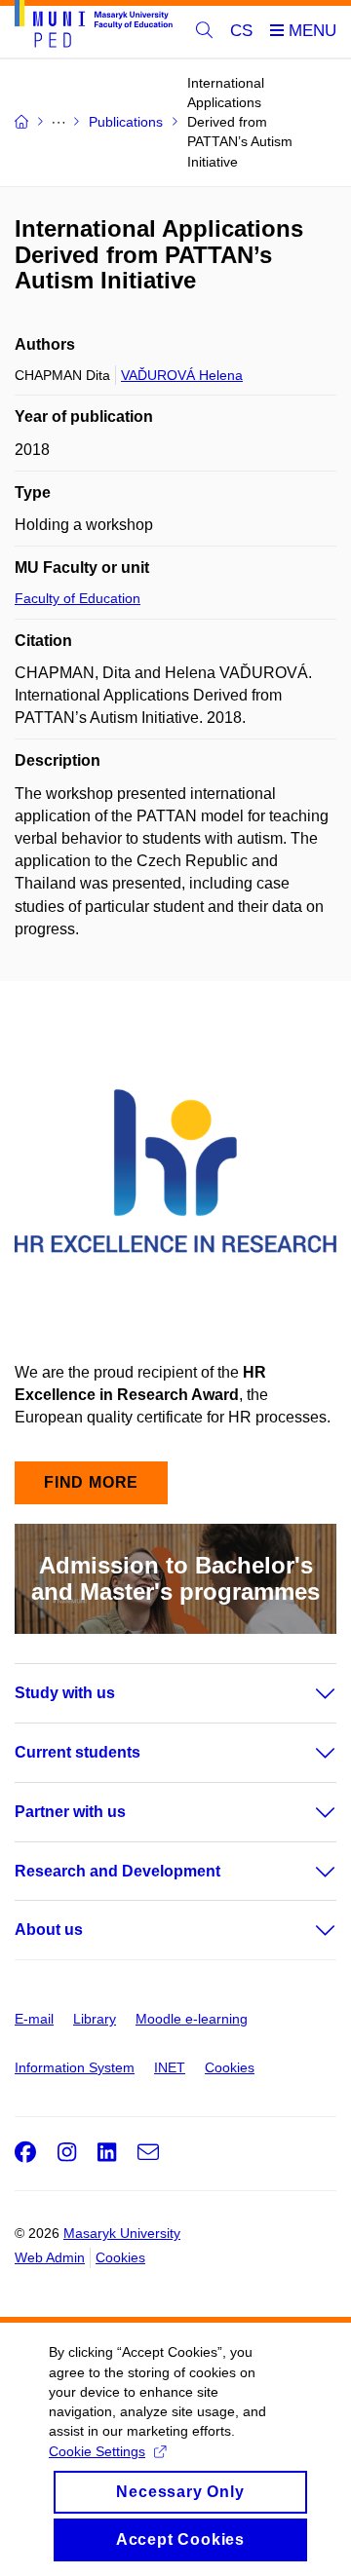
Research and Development (117, 1871)
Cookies (230, 2067)
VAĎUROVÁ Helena (182, 375)
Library (95, 2019)
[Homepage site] (94, 27)
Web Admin (50, 2257)
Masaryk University (122, 2233)
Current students (78, 1752)
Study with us (65, 1693)
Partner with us (70, 1812)
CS (241, 31)
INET (170, 2067)
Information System (75, 2067)
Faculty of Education (78, 598)
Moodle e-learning (192, 2019)
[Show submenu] (306, 1693)
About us (49, 1930)
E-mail (34, 2019)
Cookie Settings (97, 2451)
